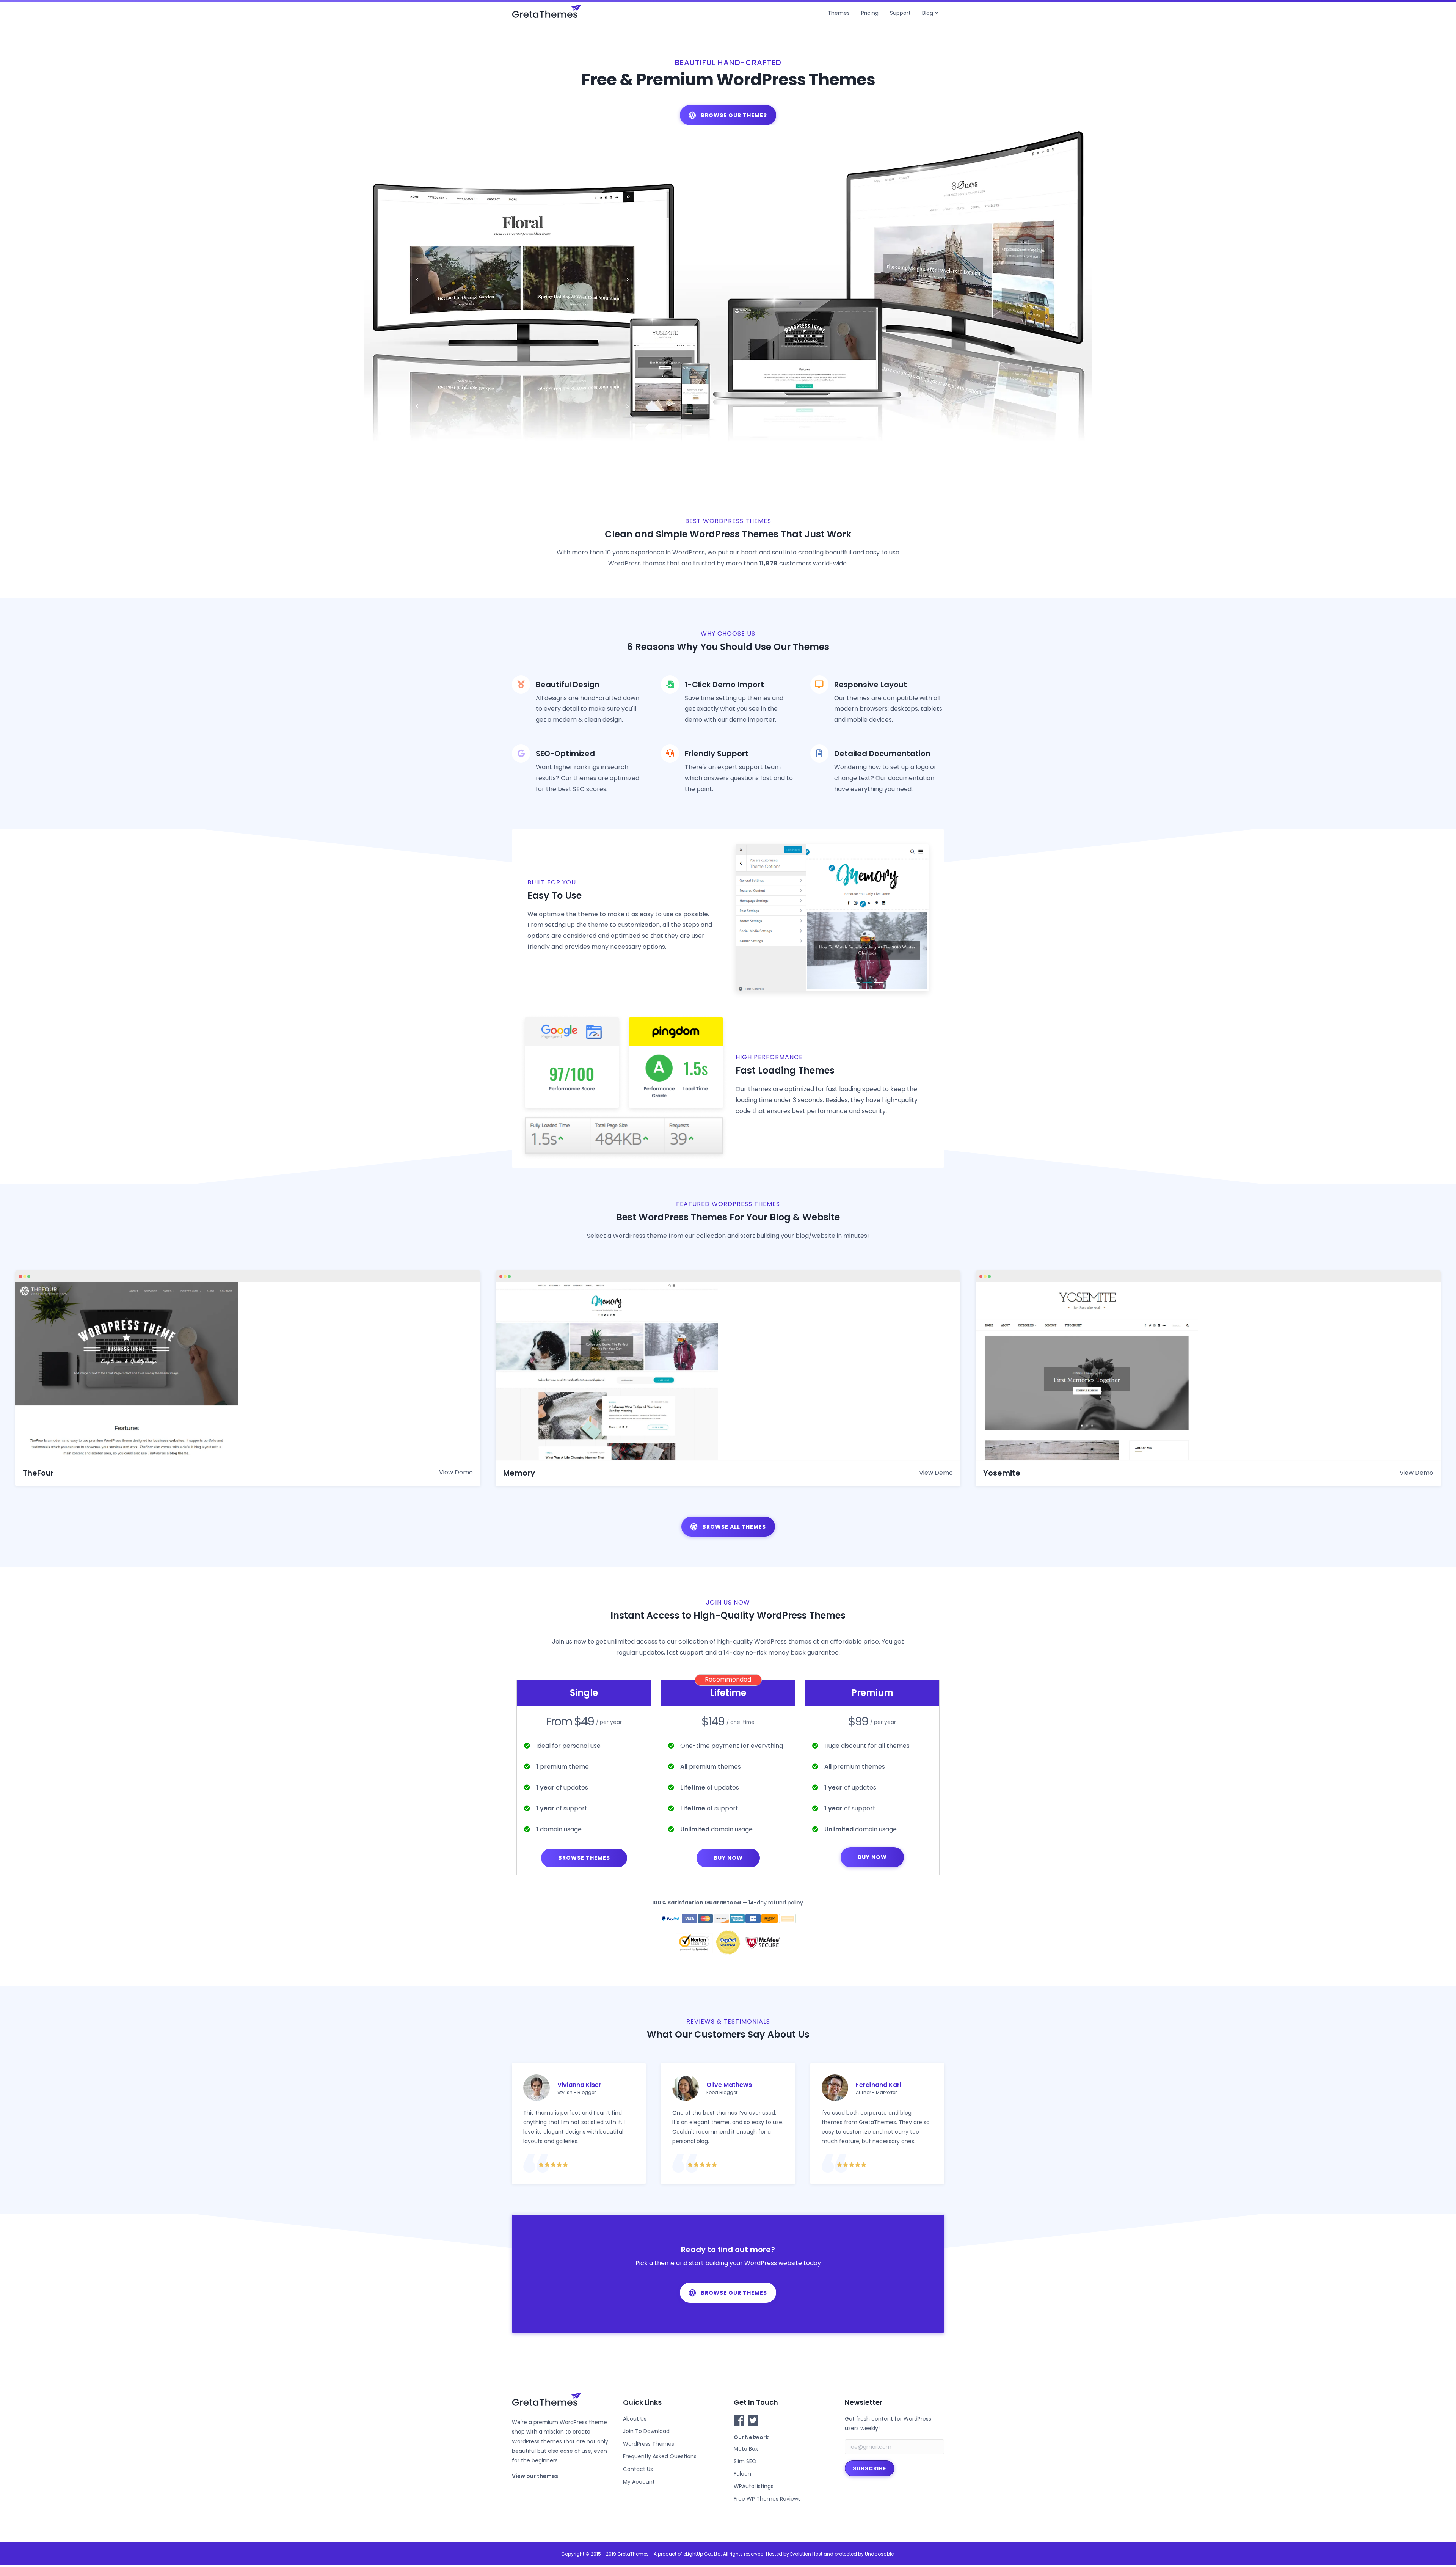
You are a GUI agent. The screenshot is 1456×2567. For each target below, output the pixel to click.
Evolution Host (806, 2554)
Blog (928, 13)
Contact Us (638, 2469)
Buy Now (728, 1858)
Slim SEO (745, 2461)
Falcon (742, 2474)
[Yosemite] (1087, 1370)
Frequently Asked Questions (660, 2456)
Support (900, 13)
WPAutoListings (754, 2486)
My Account (639, 2482)
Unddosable (879, 2554)
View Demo (456, 1472)
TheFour (38, 1473)
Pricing (870, 13)
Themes (839, 13)
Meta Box (746, 2449)
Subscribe (870, 2468)
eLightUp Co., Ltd (702, 2554)
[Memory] (607, 1370)
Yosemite (1002, 1473)
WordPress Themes (649, 2444)
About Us (635, 2419)
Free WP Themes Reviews (767, 2499)
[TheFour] (126, 1370)
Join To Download (646, 2431)
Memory (519, 1473)
